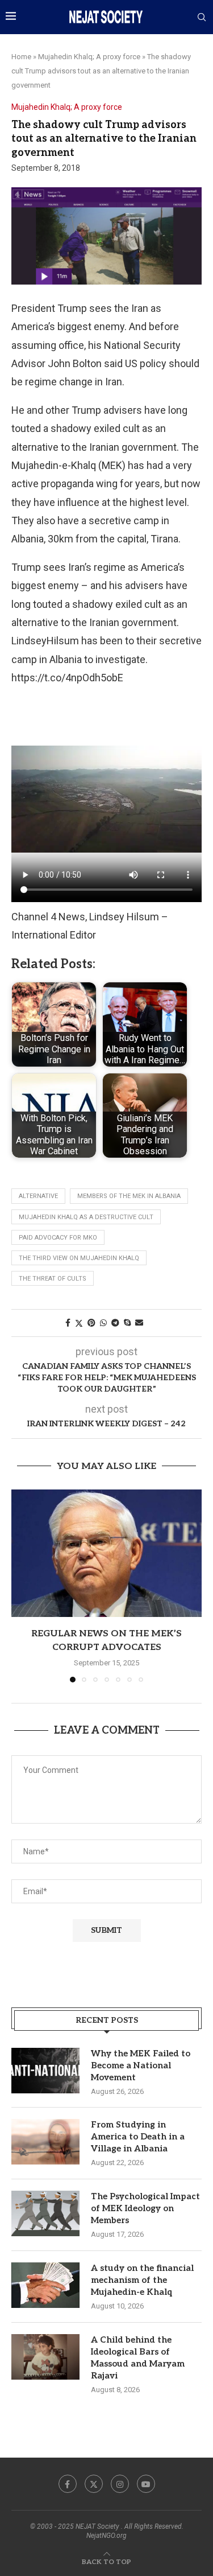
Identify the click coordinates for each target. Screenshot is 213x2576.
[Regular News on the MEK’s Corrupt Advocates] (106, 1553)
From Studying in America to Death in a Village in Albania (138, 2137)
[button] (21, 1586)
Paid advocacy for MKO (58, 1238)
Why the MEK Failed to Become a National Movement (141, 2065)
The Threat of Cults (53, 1279)
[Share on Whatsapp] (103, 1323)
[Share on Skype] (127, 1323)
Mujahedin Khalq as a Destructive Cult (86, 1217)
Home (21, 57)
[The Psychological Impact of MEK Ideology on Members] (45, 2213)
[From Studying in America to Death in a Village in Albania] (45, 2142)
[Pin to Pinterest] (91, 1323)
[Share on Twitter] (79, 1323)
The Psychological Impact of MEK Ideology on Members (145, 2208)
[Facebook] (68, 2484)
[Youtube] (146, 2484)
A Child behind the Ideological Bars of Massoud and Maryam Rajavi (138, 2358)
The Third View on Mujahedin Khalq (79, 1258)
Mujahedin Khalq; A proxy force (89, 57)
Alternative (38, 1196)
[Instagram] (120, 2484)
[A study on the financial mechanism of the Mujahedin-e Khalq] (45, 2285)
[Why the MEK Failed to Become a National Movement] (45, 2071)
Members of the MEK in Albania (129, 1196)
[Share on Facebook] (68, 1323)
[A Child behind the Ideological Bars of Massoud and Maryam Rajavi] (45, 2357)
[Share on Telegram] (115, 1323)
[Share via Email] (139, 1323)
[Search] (202, 18)
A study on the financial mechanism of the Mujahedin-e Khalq (142, 2280)
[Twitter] (94, 2484)
